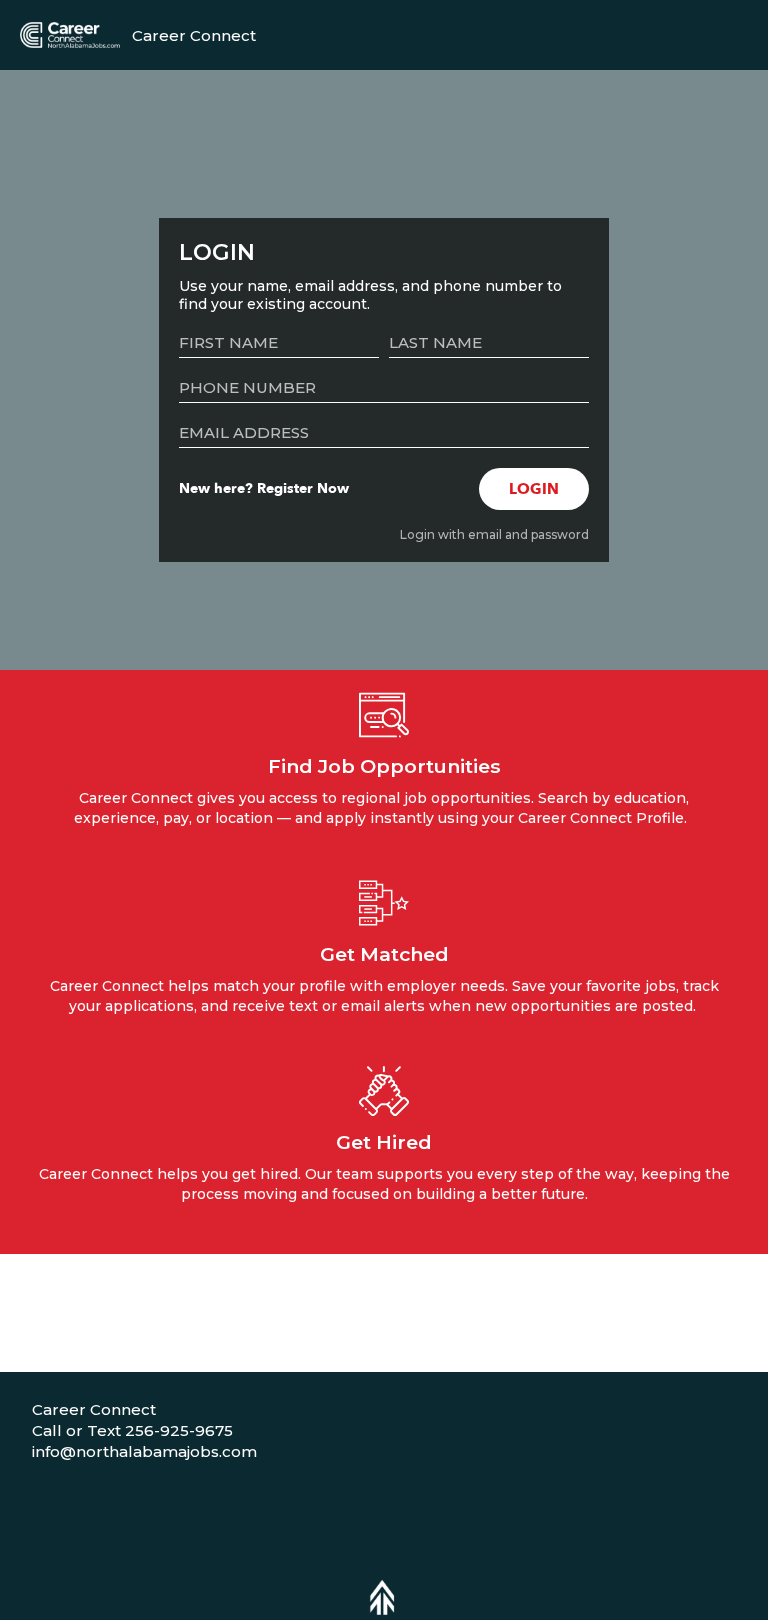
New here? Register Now (264, 488)
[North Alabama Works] (70, 34)
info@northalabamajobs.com (144, 1451)
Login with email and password (494, 534)
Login (534, 489)
